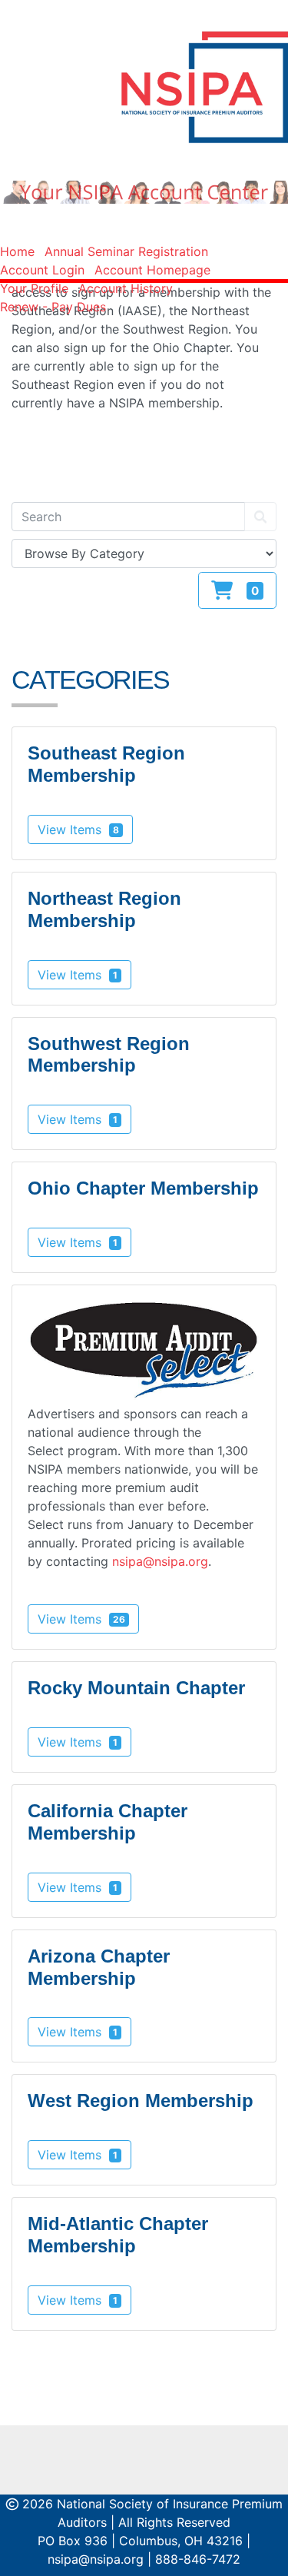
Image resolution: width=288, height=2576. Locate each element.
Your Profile (34, 288)
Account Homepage (152, 270)
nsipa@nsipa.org (160, 1561)
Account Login (42, 270)
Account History (126, 288)
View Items (78, 829)
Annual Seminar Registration (126, 251)
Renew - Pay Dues (53, 307)
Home (17, 251)
